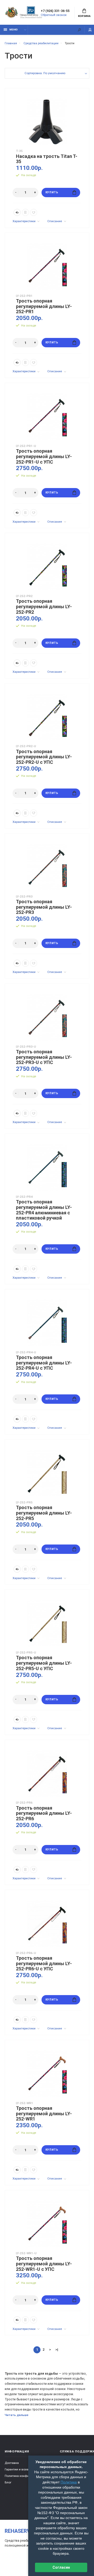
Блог (8, 2482)
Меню (14, 30)
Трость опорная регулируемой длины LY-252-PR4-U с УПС (44, 1363)
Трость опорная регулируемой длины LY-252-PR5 (44, 1513)
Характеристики (24, 221)
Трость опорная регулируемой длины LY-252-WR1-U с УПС (44, 2264)
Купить (52, 192)
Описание (55, 221)
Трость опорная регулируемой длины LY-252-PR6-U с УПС (44, 1963)
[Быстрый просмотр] (17, 212)
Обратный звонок (54, 15)
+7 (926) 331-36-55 (55, 11)
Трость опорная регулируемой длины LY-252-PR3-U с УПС (44, 1057)
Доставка (12, 2463)
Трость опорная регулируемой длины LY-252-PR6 (44, 1813)
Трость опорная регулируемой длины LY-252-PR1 (44, 306)
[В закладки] (34, 212)
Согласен (61, 2567)
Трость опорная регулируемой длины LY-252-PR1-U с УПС (44, 456)
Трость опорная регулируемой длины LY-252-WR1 (44, 2114)
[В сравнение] (25, 212)
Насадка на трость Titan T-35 (47, 159)
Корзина (84, 16)
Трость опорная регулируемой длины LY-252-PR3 (44, 907)
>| (57, 2349)
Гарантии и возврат (19, 2469)
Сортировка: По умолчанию (45, 73)
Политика (69, 2482)
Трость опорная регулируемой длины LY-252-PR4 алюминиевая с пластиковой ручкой (44, 1210)
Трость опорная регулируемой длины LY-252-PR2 (44, 607)
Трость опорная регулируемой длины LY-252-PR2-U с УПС (44, 757)
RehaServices (23, 2531)
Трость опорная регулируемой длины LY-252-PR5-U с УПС (44, 1663)
